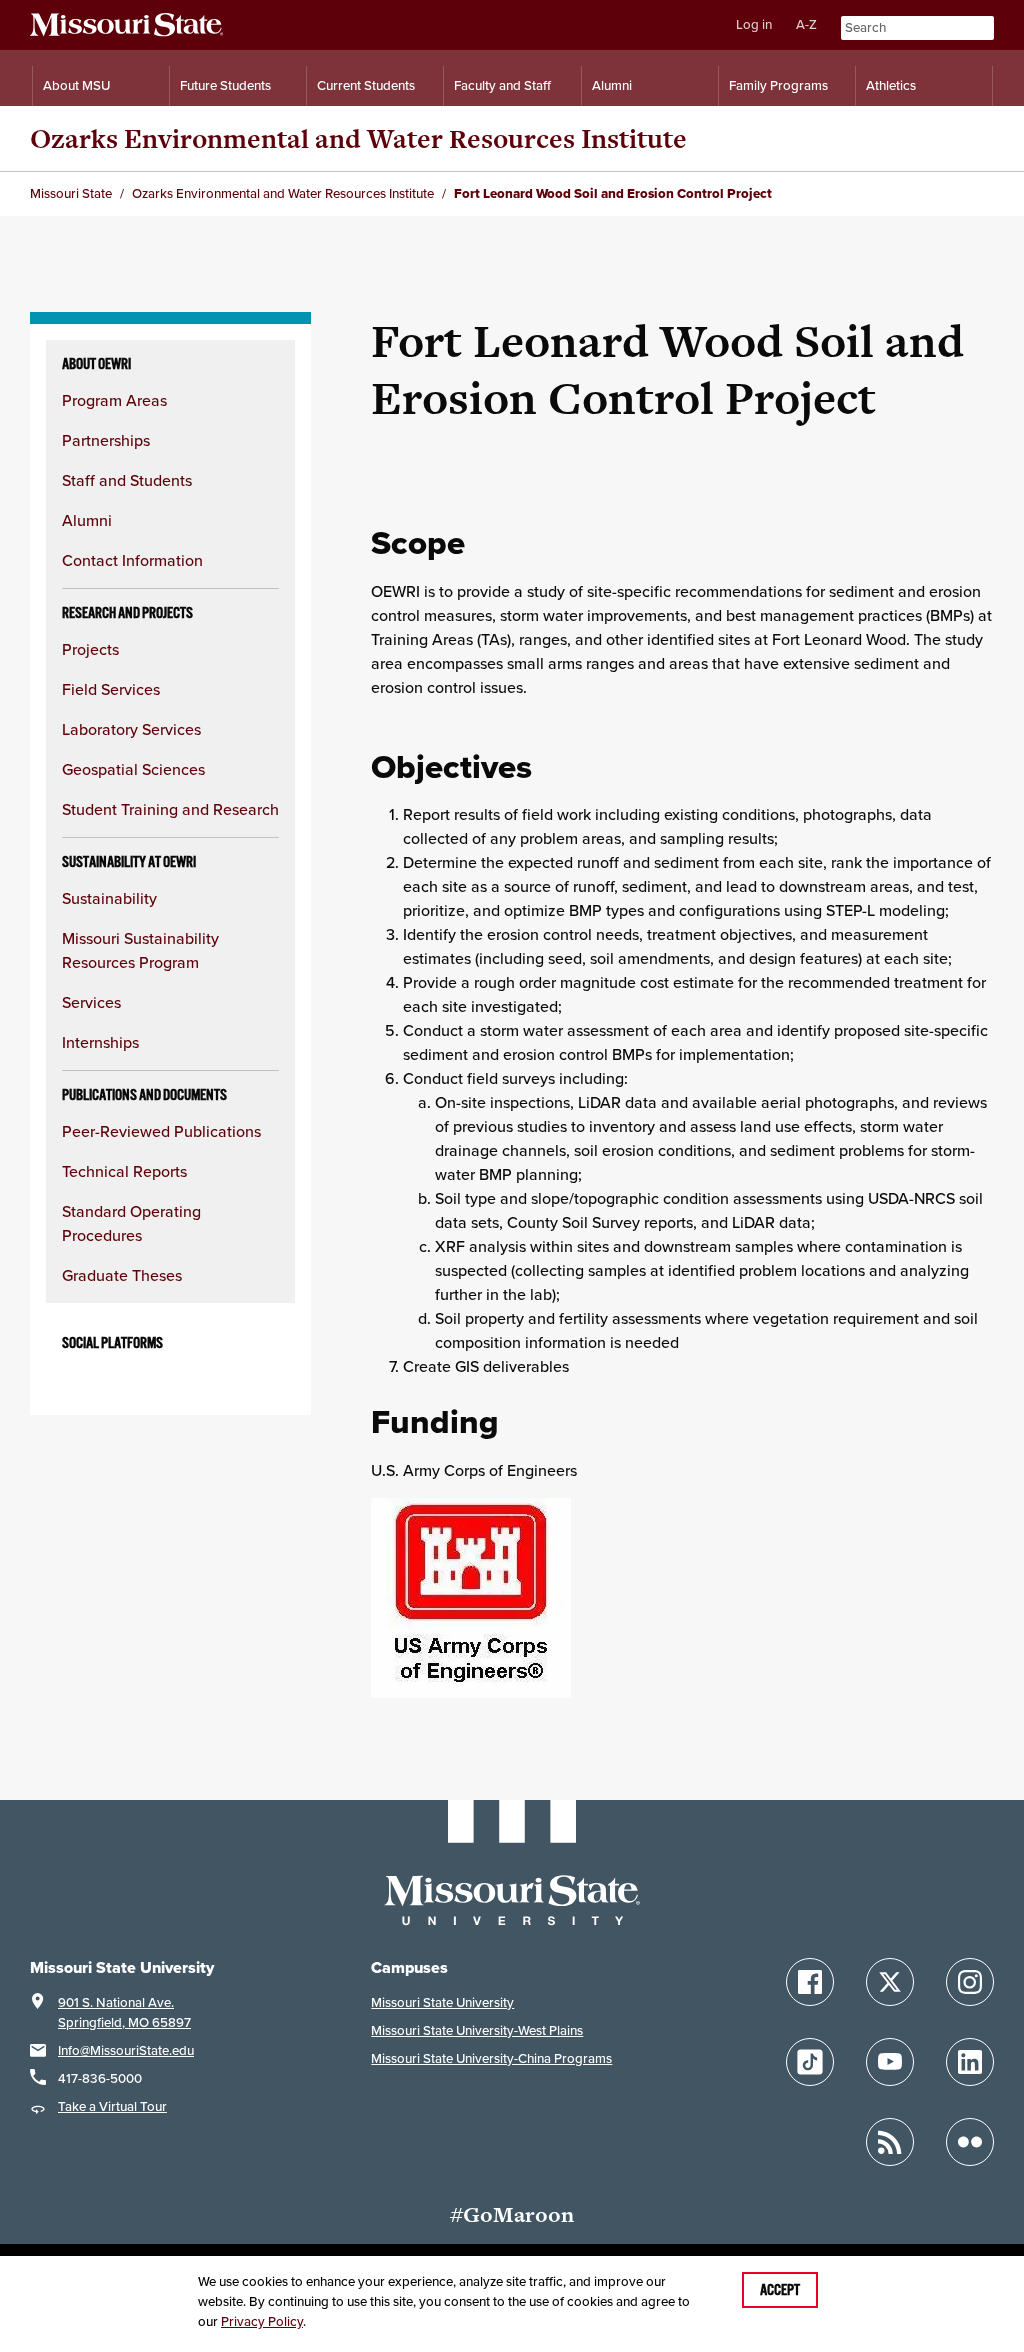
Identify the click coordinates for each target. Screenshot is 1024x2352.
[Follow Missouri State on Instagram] (970, 1982)
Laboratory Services (131, 729)
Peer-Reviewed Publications (161, 1131)
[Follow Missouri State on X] (890, 1982)
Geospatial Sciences (133, 769)
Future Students (225, 85)
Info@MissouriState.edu (126, 2050)
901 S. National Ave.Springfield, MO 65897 (124, 2012)
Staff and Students (127, 480)
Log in (754, 24)
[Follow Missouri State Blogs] (890, 2142)
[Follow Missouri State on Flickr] (970, 2142)
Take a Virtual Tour (112, 2106)
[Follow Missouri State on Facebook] (810, 1982)
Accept (780, 2290)
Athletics (891, 85)
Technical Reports (124, 1171)
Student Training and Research (170, 809)
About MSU (76, 85)
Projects (90, 649)
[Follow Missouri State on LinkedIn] (970, 2062)
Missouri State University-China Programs (491, 2058)
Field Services (111, 689)
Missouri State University (442, 2002)
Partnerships (106, 440)
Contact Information (132, 560)
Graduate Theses (122, 1275)
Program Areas (114, 400)
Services (91, 1002)
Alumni (612, 85)
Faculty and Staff (502, 85)
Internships (100, 1042)
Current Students (366, 85)
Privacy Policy (262, 2321)
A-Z (806, 24)
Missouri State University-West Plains (477, 2030)
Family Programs (778, 85)
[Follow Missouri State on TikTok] (810, 2062)
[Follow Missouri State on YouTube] (890, 2062)
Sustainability (109, 898)
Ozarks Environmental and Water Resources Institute (358, 138)
